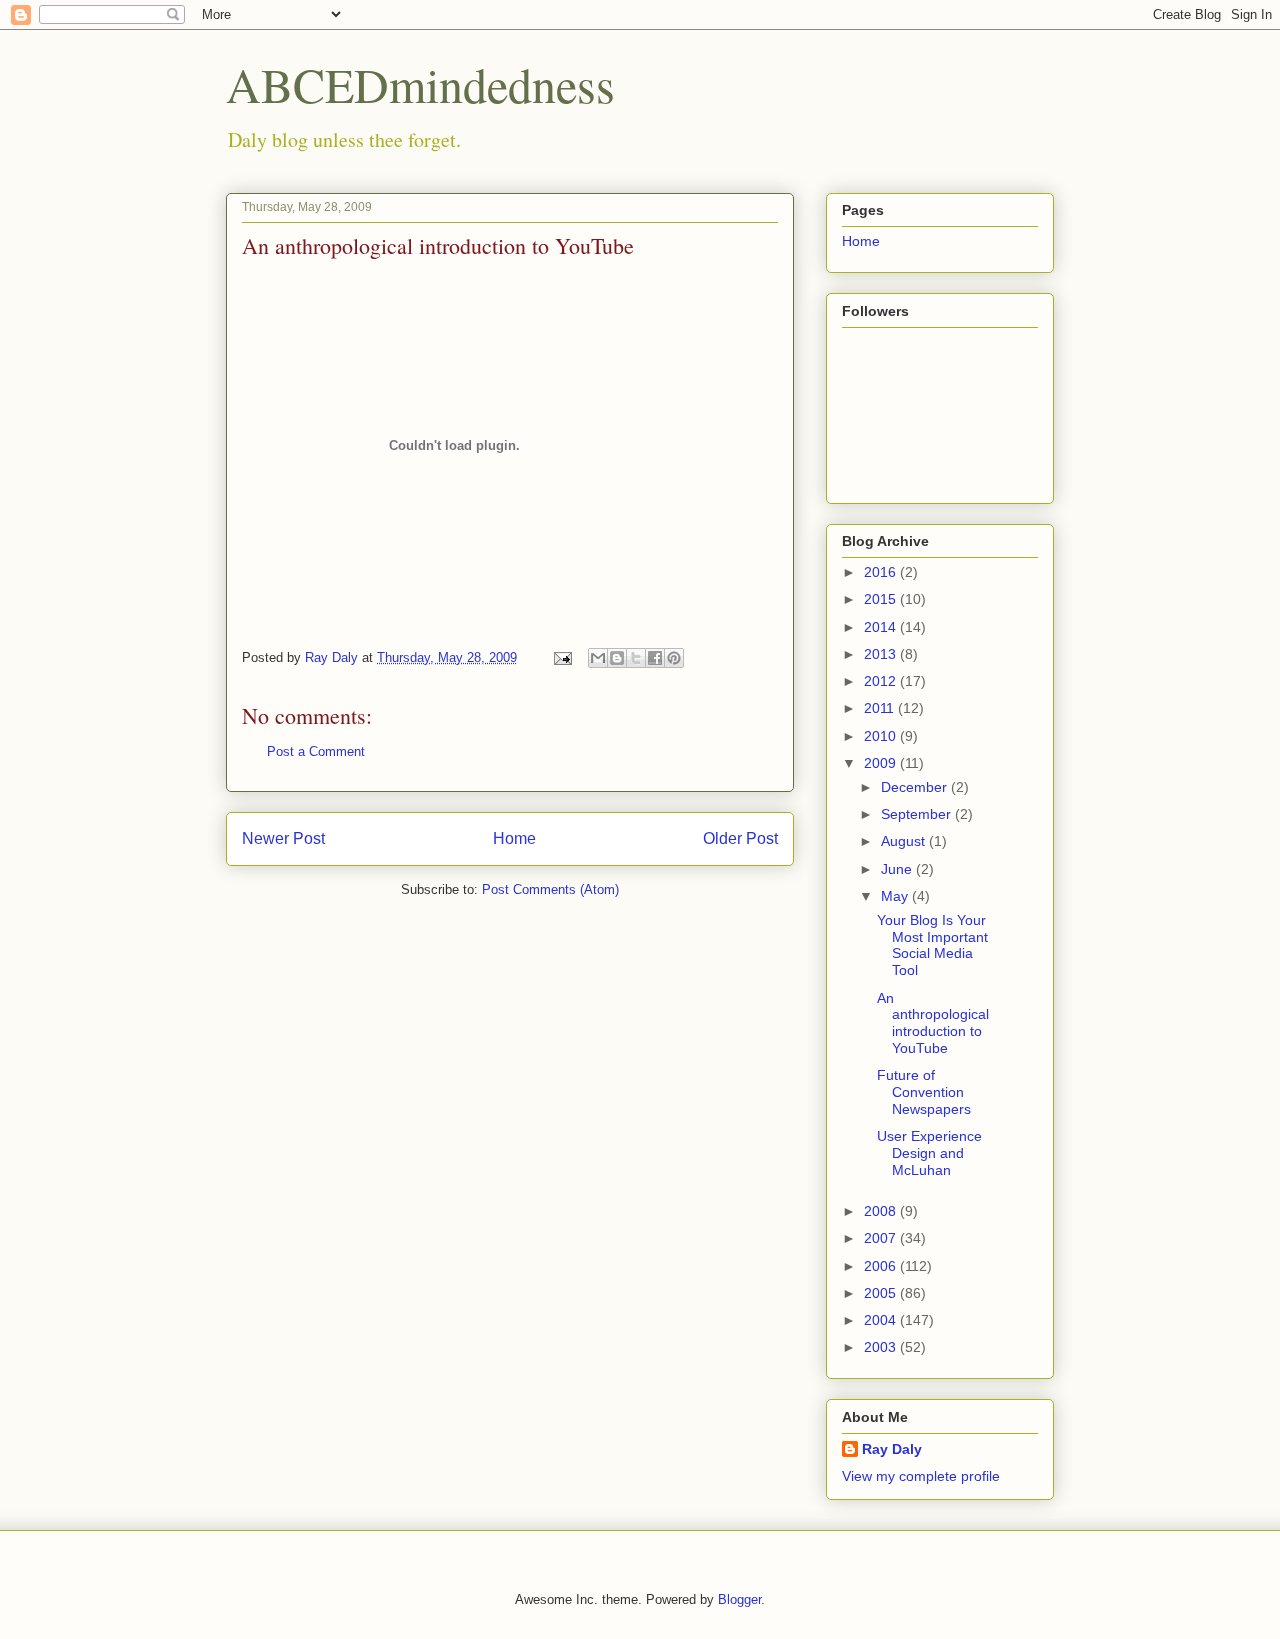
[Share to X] (636, 658)
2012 (882, 681)
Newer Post (283, 838)
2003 (882, 1347)
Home (514, 838)
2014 (882, 627)
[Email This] (598, 658)
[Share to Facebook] (655, 658)
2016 (882, 572)
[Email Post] (561, 657)
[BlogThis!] (617, 658)
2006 (882, 1266)
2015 (882, 599)
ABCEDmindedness (420, 84)
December (916, 787)
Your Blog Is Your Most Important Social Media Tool (932, 945)
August (905, 841)
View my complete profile (921, 1476)
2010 (882, 736)
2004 (882, 1320)
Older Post (740, 838)
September (918, 814)
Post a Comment (316, 751)
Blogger (739, 1599)
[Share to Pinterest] (674, 658)
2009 (882, 763)
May (896, 896)
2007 (882, 1238)
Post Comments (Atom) (550, 889)
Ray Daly (892, 1449)
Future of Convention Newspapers (924, 1092)
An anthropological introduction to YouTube (933, 1023)
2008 (882, 1211)
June (898, 869)
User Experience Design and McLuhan (929, 1153)
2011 (881, 708)
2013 (882, 654)
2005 (882, 1293)
